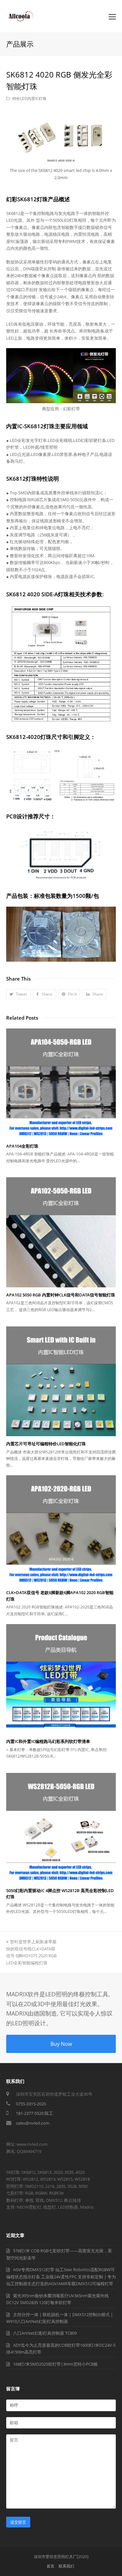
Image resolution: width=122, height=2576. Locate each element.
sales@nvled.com (33, 2123)
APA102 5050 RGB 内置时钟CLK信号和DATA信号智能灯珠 (61, 1295)
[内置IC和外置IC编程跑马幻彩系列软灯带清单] (61, 1679)
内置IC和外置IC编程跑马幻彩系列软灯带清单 (48, 1741)
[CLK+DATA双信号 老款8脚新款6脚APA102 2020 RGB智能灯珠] (61, 1530)
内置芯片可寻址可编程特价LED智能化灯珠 (46, 1444)
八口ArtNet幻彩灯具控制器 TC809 (45, 2333)
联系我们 (66, 2566)
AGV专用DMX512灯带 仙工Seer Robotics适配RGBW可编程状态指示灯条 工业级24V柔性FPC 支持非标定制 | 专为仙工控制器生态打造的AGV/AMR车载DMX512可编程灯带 (61, 2277)
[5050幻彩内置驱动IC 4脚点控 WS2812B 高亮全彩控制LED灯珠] (61, 1828)
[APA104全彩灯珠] (61, 1083)
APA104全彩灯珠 (22, 1146)
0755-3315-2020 (31, 2104)
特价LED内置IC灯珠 (29, 99)
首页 (50, 2566)
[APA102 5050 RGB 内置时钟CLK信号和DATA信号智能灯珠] (61, 1232)
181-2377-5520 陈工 (34, 2113)
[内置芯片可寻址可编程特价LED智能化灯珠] (61, 1381)
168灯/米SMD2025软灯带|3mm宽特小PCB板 (55, 2364)
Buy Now (61, 2044)
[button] (18, 994)
